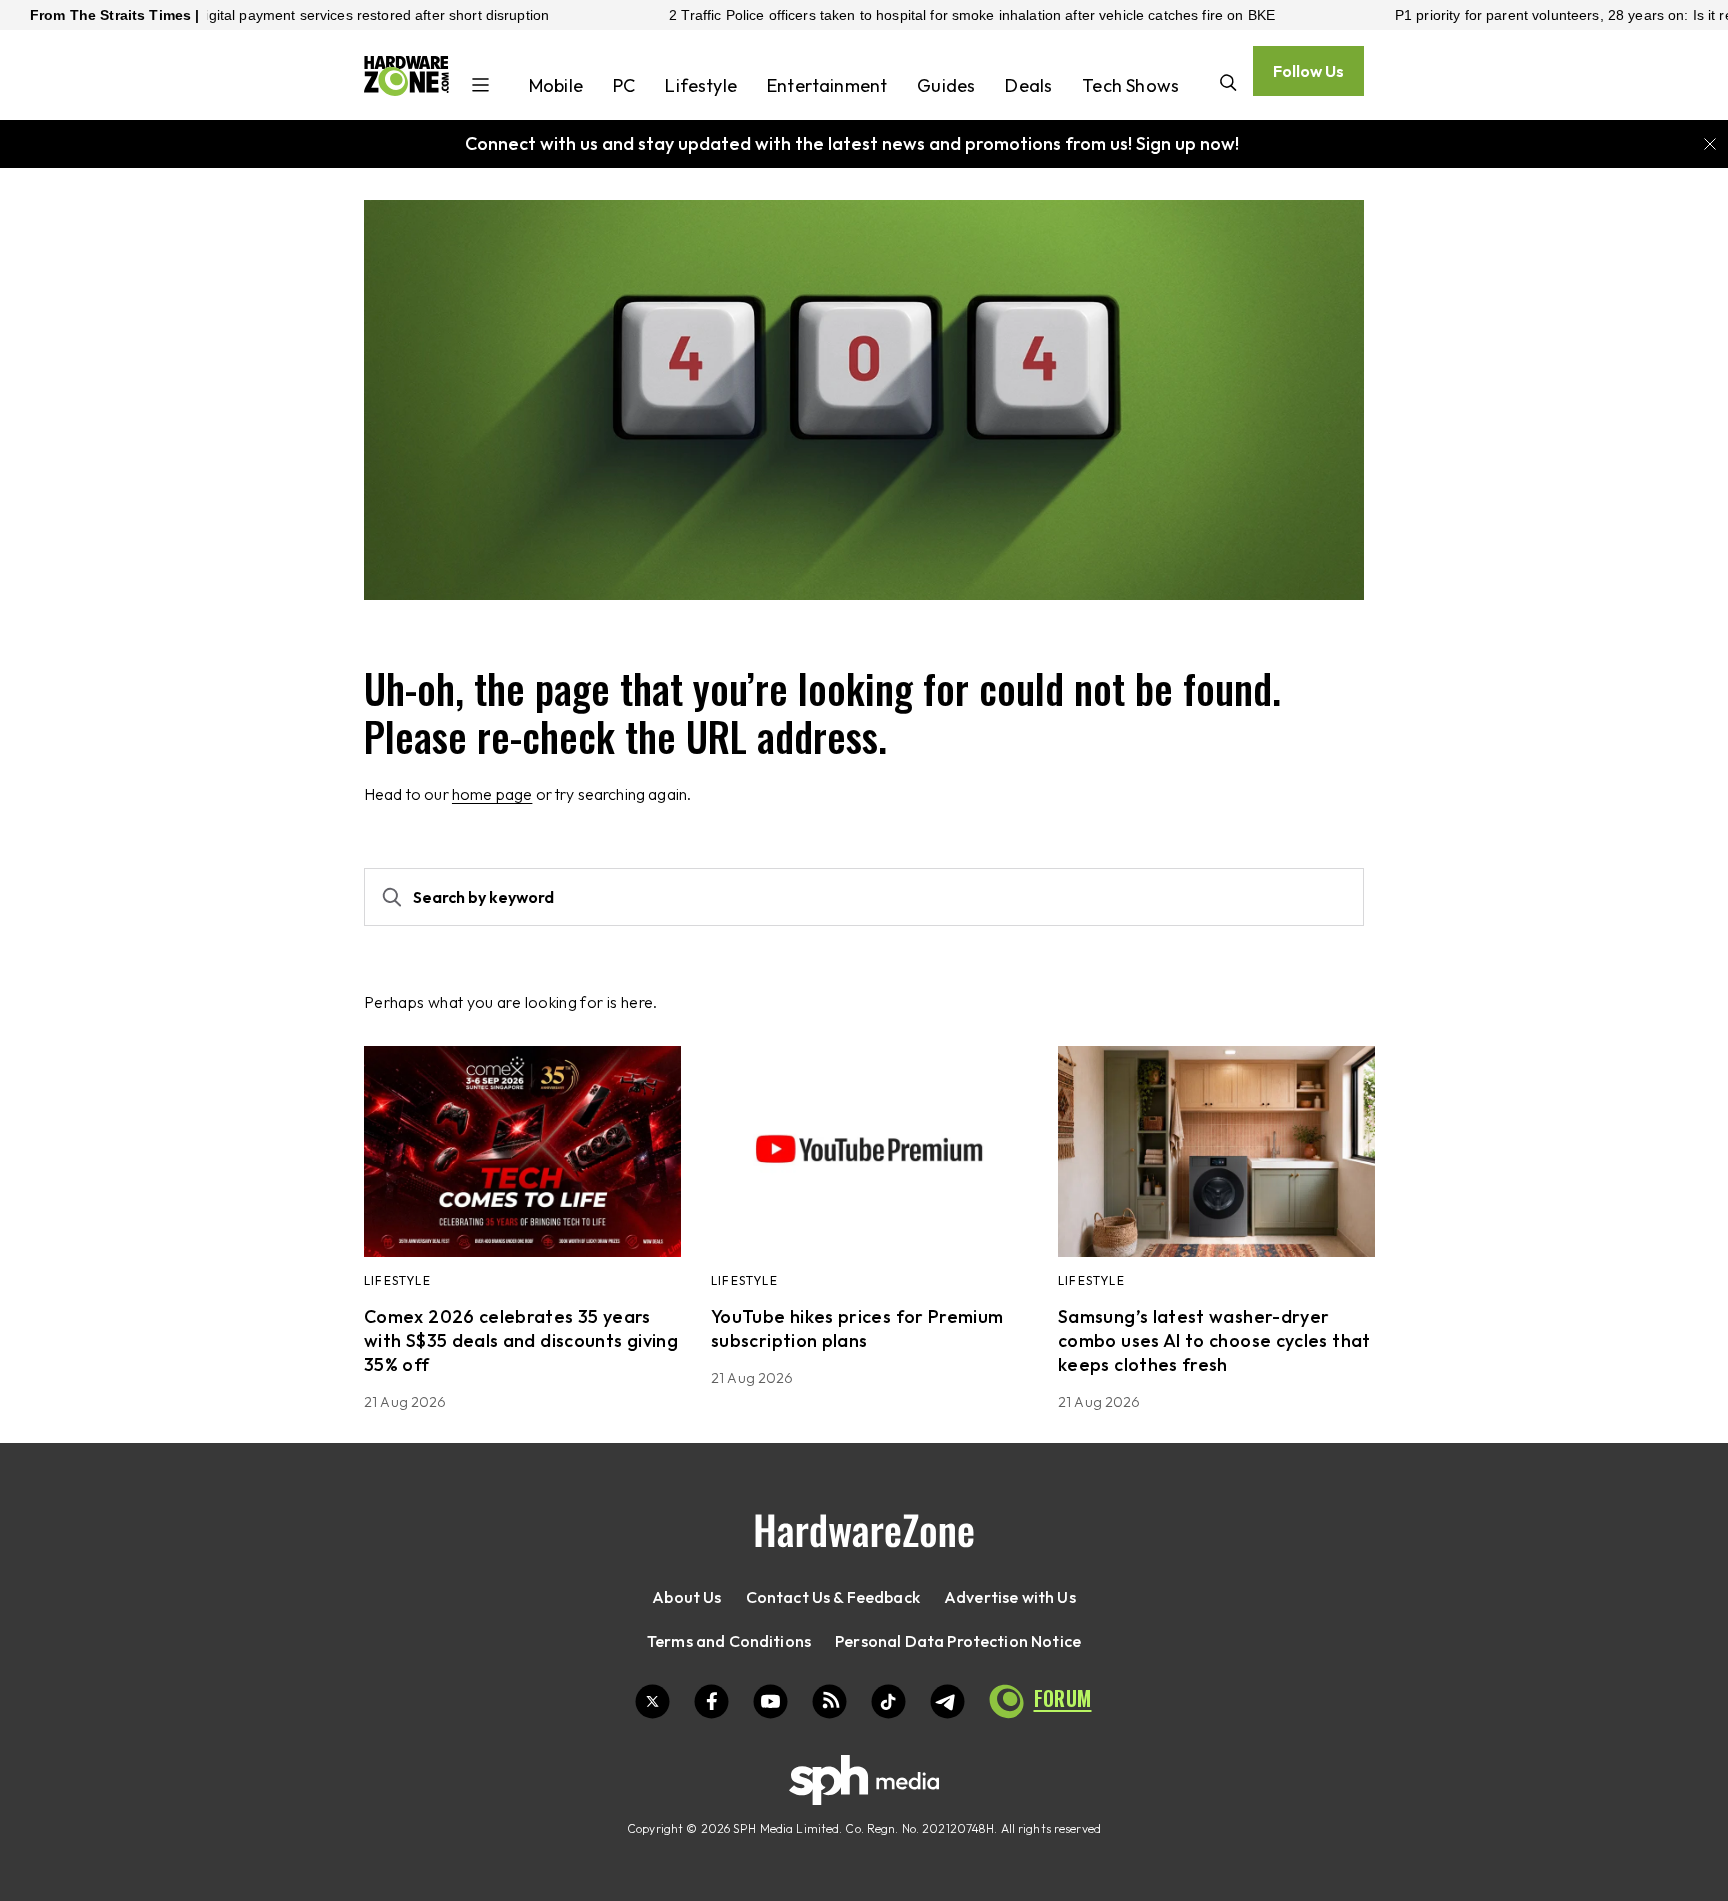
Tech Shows (1130, 85)
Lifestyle (701, 85)
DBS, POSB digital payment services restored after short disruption (265, 15)
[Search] (1228, 84)
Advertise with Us (1010, 1597)
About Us (686, 1597)
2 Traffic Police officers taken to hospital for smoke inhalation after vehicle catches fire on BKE (904, 15)
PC (624, 85)
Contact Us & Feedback (833, 1597)
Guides (946, 85)
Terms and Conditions (729, 1641)
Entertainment (827, 85)
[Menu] (480, 87)
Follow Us (1308, 71)
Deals (1028, 85)
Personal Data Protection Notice (958, 1641)
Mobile (556, 85)
